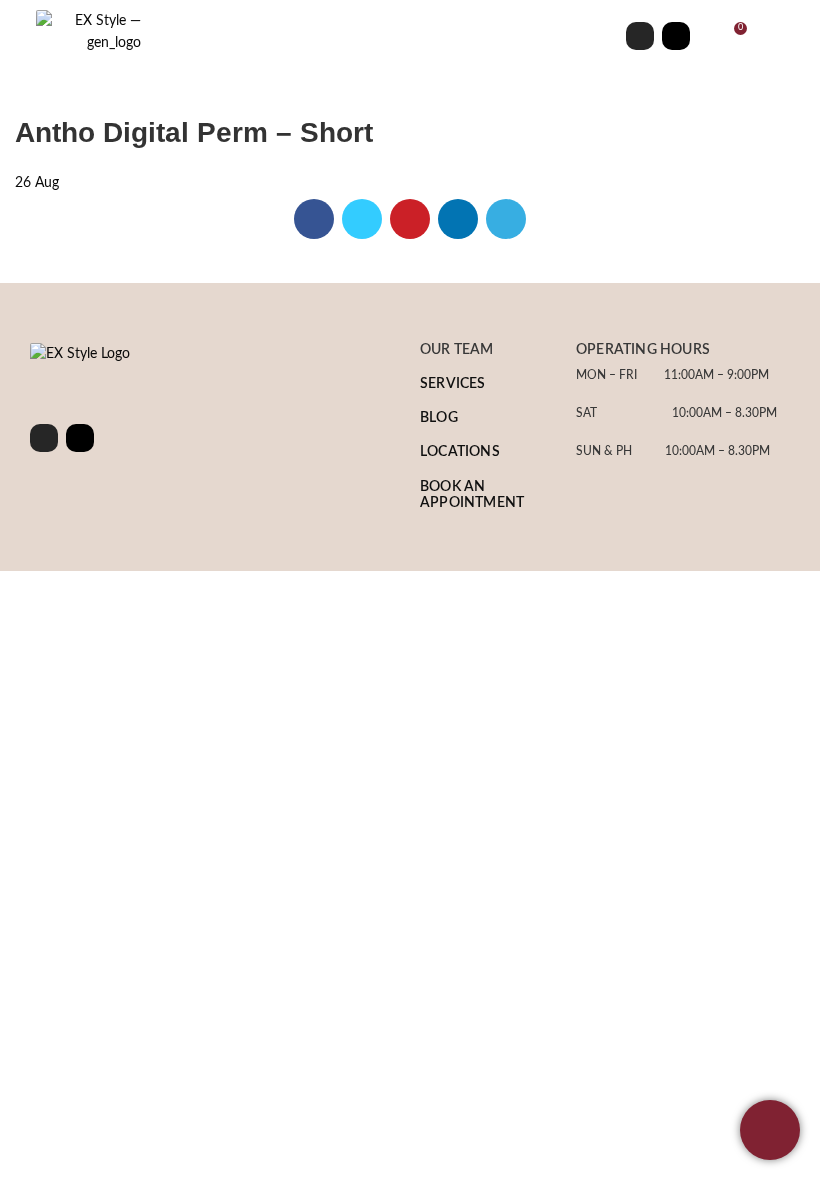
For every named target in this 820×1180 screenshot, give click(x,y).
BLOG (439, 418)
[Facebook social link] (314, 219)
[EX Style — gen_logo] (88, 32)
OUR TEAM (457, 350)
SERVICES (453, 384)
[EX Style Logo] (80, 354)
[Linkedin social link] (458, 219)
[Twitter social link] (362, 219)
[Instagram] (640, 36)
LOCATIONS (460, 452)
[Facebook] (676, 36)
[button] (377, 35)
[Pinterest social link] (410, 219)
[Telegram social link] (506, 219)
